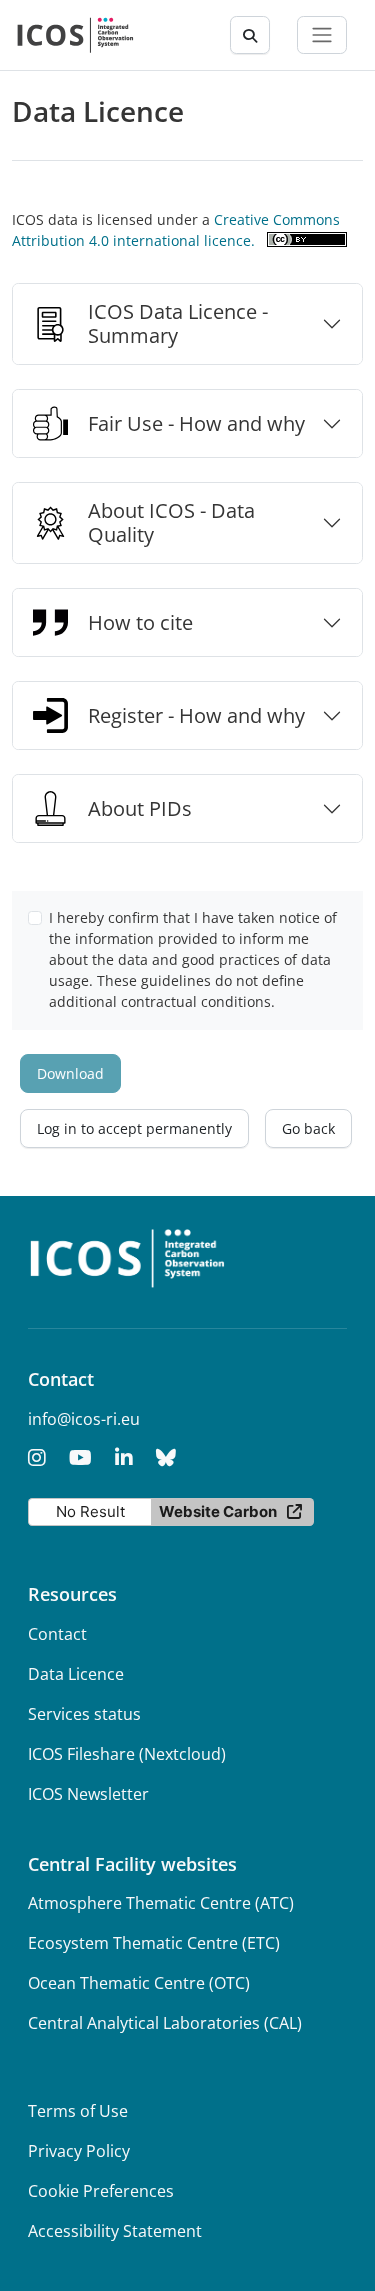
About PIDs (140, 808)
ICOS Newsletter (88, 1794)
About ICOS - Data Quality (171, 522)
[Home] (75, 35)
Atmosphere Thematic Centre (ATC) (161, 1903)
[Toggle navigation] (322, 35)
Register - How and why (196, 715)
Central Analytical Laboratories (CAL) (165, 2023)
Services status (84, 1714)
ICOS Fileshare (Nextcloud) (127, 1754)
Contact (57, 1634)
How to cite (140, 622)
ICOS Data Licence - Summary (178, 323)
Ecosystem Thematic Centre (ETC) (154, 1943)
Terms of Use (78, 2111)
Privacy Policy (79, 2151)
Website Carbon (218, 1511)
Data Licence (76, 1674)
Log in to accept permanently (134, 1128)
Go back (308, 1128)
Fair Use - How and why (196, 423)
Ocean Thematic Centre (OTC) (139, 1983)
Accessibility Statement (115, 2231)
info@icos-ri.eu (84, 1419)
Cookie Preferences (101, 2191)
